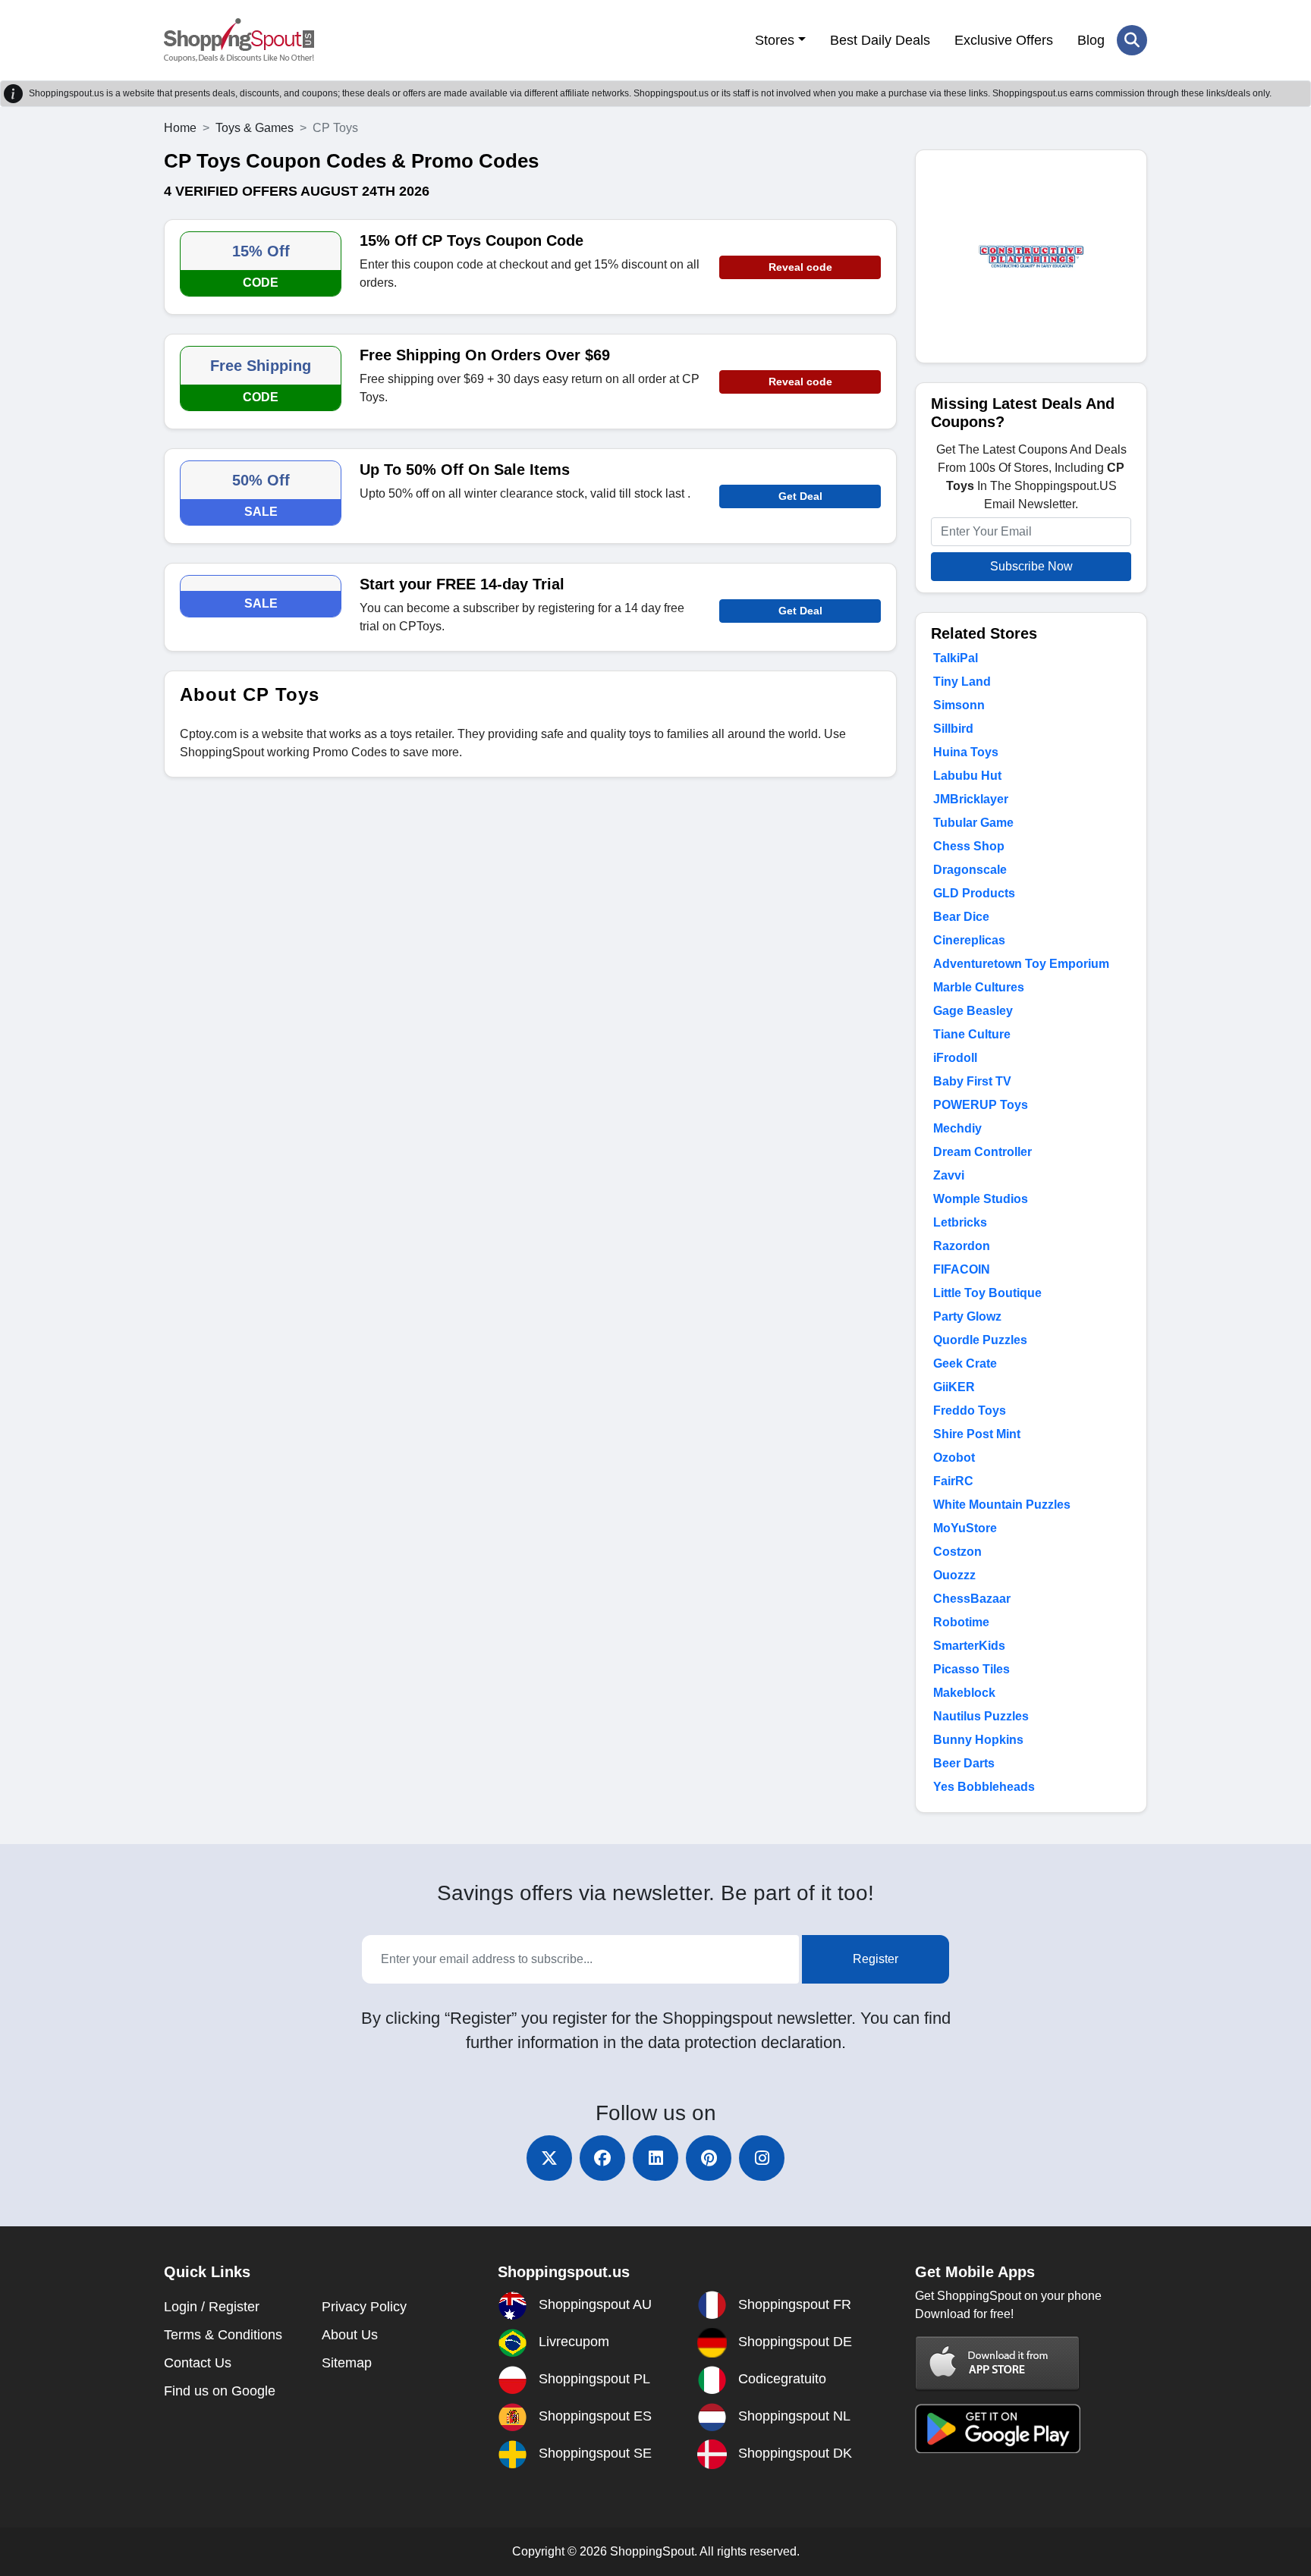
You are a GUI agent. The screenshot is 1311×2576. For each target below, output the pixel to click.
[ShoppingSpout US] (239, 40)
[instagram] (762, 2158)
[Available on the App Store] (998, 2362)
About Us (350, 2335)
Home (180, 128)
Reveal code (800, 267)
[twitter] (549, 2158)
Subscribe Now (1031, 566)
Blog (1091, 40)
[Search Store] (1132, 40)
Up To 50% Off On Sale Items (465, 470)
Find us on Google (220, 2391)
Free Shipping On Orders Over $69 (485, 355)
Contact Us (198, 2363)
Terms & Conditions (223, 2335)
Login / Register (212, 2307)
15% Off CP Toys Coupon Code (472, 240)
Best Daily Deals (880, 40)
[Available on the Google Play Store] (998, 2428)
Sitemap (347, 2363)
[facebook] (602, 2158)
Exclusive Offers (1004, 40)
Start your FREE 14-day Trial (462, 584)
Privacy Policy (364, 2307)
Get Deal (800, 496)
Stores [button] (775, 40)
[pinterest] (709, 2158)
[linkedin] (655, 2158)
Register (876, 1959)
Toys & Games (255, 128)
